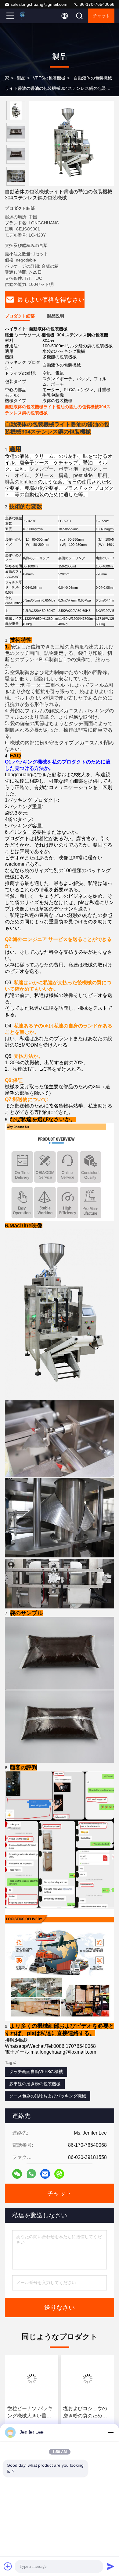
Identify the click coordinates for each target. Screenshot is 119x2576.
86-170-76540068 (96, 4)
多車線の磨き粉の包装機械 (35, 2084)
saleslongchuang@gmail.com (39, 4)
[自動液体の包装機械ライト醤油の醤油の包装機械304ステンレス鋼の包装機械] (72, 143)
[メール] (45, 2174)
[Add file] (8, 2566)
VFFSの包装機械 (49, 78)
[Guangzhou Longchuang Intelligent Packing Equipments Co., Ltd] (30, 16)
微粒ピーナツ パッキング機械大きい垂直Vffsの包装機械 (30, 2413)
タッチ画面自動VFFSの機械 (36, 2072)
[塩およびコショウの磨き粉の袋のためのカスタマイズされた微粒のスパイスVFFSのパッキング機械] (87, 2379)
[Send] (110, 2566)
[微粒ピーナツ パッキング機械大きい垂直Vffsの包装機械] (32, 2379)
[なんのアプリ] (31, 2174)
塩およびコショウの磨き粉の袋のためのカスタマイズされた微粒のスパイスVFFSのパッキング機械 (87, 2413)
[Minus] (110, 2432)
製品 (21, 78)
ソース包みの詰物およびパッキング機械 (48, 2096)
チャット (101, 16)
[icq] (59, 2174)
